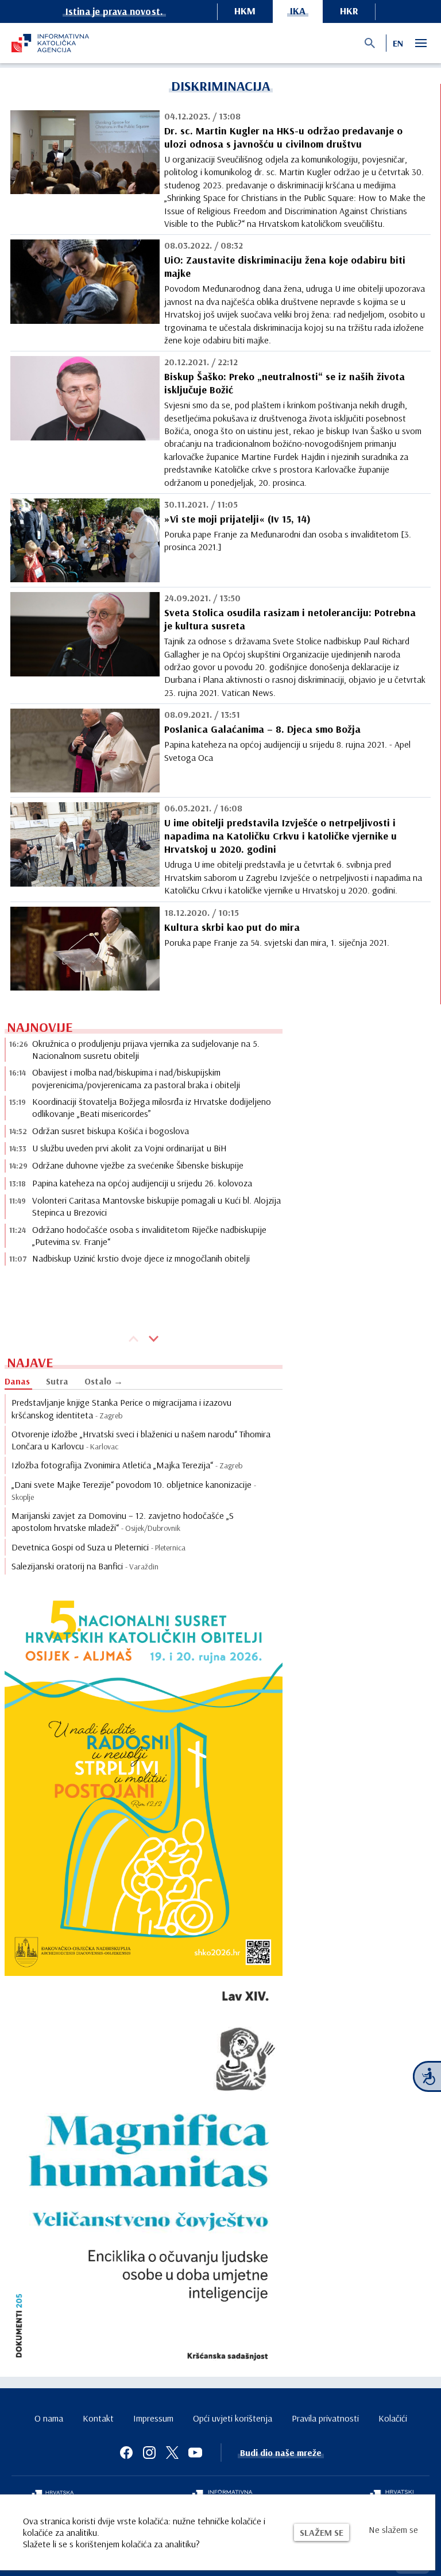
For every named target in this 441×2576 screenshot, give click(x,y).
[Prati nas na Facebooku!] (126, 2453)
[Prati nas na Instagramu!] (149, 2453)
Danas (17, 1381)
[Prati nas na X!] (172, 2453)
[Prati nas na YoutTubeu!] (195, 2453)
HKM (245, 11)
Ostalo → (104, 1381)
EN (398, 43)
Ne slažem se (393, 2529)
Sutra (57, 1381)
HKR (349, 11)
